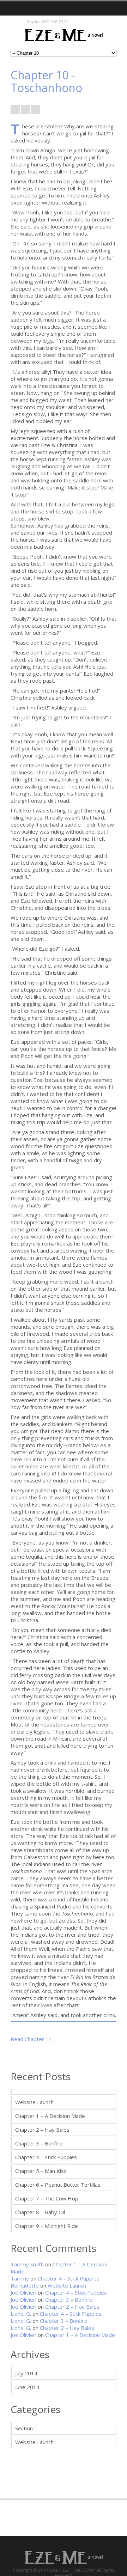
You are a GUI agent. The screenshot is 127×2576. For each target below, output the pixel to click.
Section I (26, 2428)
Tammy (20, 2278)
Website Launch (34, 2102)
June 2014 (27, 2387)
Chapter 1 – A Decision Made (50, 2116)
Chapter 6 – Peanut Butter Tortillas (58, 2185)
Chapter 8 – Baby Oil (40, 2212)
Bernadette (25, 2285)
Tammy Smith (27, 2264)
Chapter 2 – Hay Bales (42, 2130)
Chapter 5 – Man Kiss (41, 2171)
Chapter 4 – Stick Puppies (46, 2157)
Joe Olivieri (23, 2292)
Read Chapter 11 (31, 2039)
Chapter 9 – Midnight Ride (47, 2226)
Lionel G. (21, 2314)
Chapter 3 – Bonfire (39, 2143)
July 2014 (26, 2373)
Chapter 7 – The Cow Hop (47, 2198)
